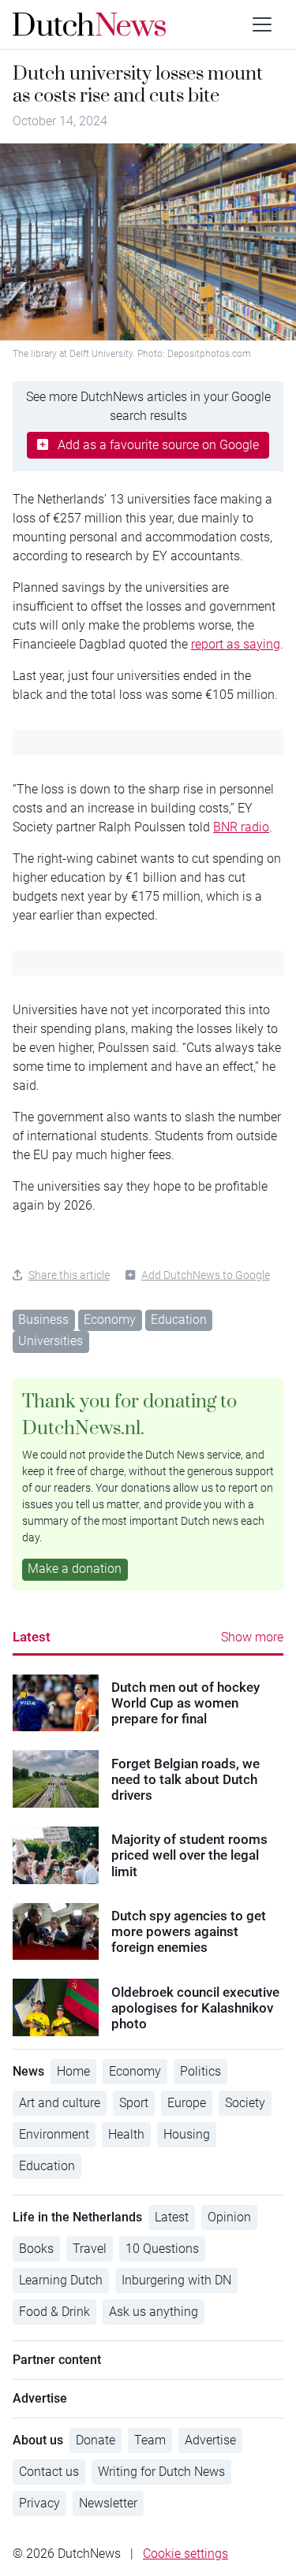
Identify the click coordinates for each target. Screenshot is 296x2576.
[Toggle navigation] (262, 24)
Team (150, 2440)
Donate (96, 2440)
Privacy (39, 2503)
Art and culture (60, 2103)
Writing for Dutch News (161, 2472)
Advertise (210, 2440)
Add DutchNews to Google (206, 1275)
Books (36, 2249)
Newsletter (108, 2503)
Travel (90, 2249)
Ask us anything (154, 2312)
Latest (32, 1637)
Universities (51, 1341)
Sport (134, 2103)
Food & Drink (54, 2312)
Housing (187, 2134)
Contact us (49, 2472)
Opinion (229, 2217)
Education (179, 1320)
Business (43, 1320)
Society (245, 2103)
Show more (252, 1637)
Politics (200, 2071)
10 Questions (162, 2249)
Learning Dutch (61, 2280)
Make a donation (75, 1569)
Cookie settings (185, 2554)
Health (126, 2134)
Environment (54, 2134)
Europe (187, 2103)
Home (73, 2071)
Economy (110, 1320)
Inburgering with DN (176, 2280)
